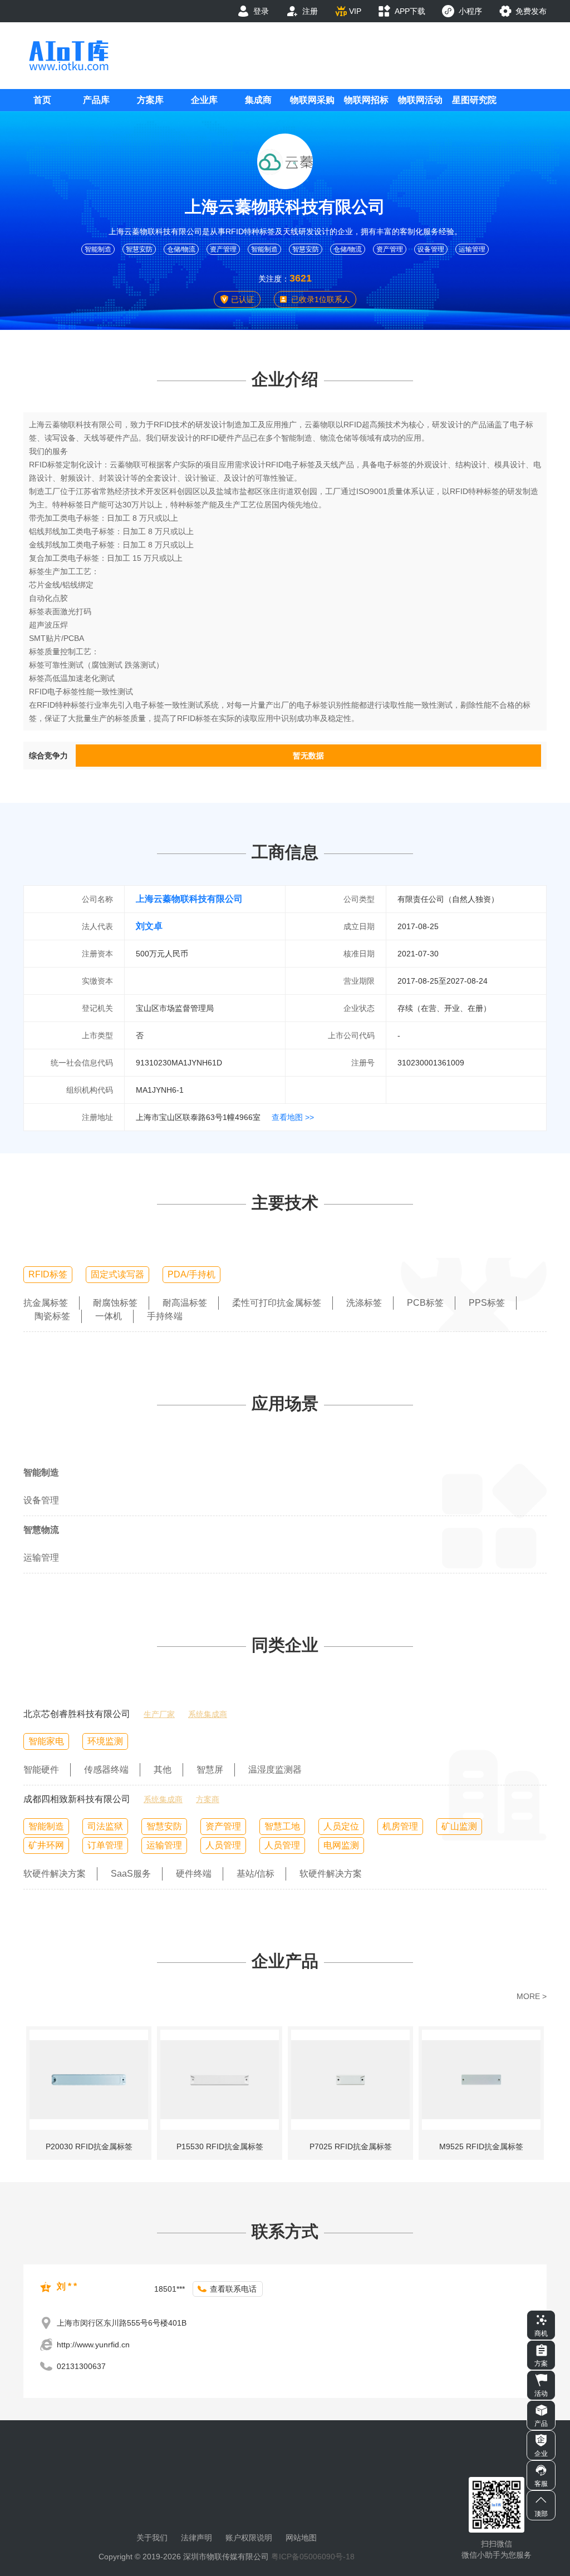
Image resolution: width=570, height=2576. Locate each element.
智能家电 (46, 1741)
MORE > (532, 1996)
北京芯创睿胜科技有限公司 (77, 1714)
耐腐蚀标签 (115, 1303)
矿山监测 (459, 1826)
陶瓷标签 (52, 1316)
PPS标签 (487, 1303)
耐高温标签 (185, 1303)
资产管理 (223, 249)
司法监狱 (105, 1826)
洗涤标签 (364, 1303)
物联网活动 (420, 100)
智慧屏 (210, 1770)
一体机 (109, 1316)
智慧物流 (41, 1530)
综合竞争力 (48, 756)
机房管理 (400, 1826)
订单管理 (105, 1845)
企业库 (204, 100)
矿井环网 (46, 1845)
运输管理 (472, 249)
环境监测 (105, 1741)
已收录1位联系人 (321, 299)
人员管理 (223, 1845)
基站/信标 (255, 1874)
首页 (42, 100)
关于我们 (152, 2538)
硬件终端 (194, 1874)
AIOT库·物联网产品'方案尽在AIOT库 (68, 55)
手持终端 (165, 1316)
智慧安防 (139, 249)
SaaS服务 (131, 1874)
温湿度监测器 (275, 1770)
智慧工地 (282, 1826)
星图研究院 (474, 100)
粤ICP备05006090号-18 (313, 2557)
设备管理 (431, 249)
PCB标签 (425, 1303)
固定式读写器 (117, 1274)
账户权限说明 (249, 2538)
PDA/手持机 (191, 1274)
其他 (163, 1770)
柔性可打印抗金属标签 (277, 1303)
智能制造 (98, 249)
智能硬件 (41, 1770)
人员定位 (341, 1826)
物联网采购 (312, 100)
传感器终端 (106, 1770)
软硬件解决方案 (55, 1874)
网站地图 (301, 2538)
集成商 (258, 100)
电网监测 (341, 1845)
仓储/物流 (181, 249)
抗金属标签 (46, 1303)
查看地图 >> (293, 1117)
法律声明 (196, 2538)
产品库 (96, 100)
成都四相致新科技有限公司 (77, 1799)
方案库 (150, 100)
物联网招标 (366, 100)
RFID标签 (48, 1274)
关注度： (274, 279)
